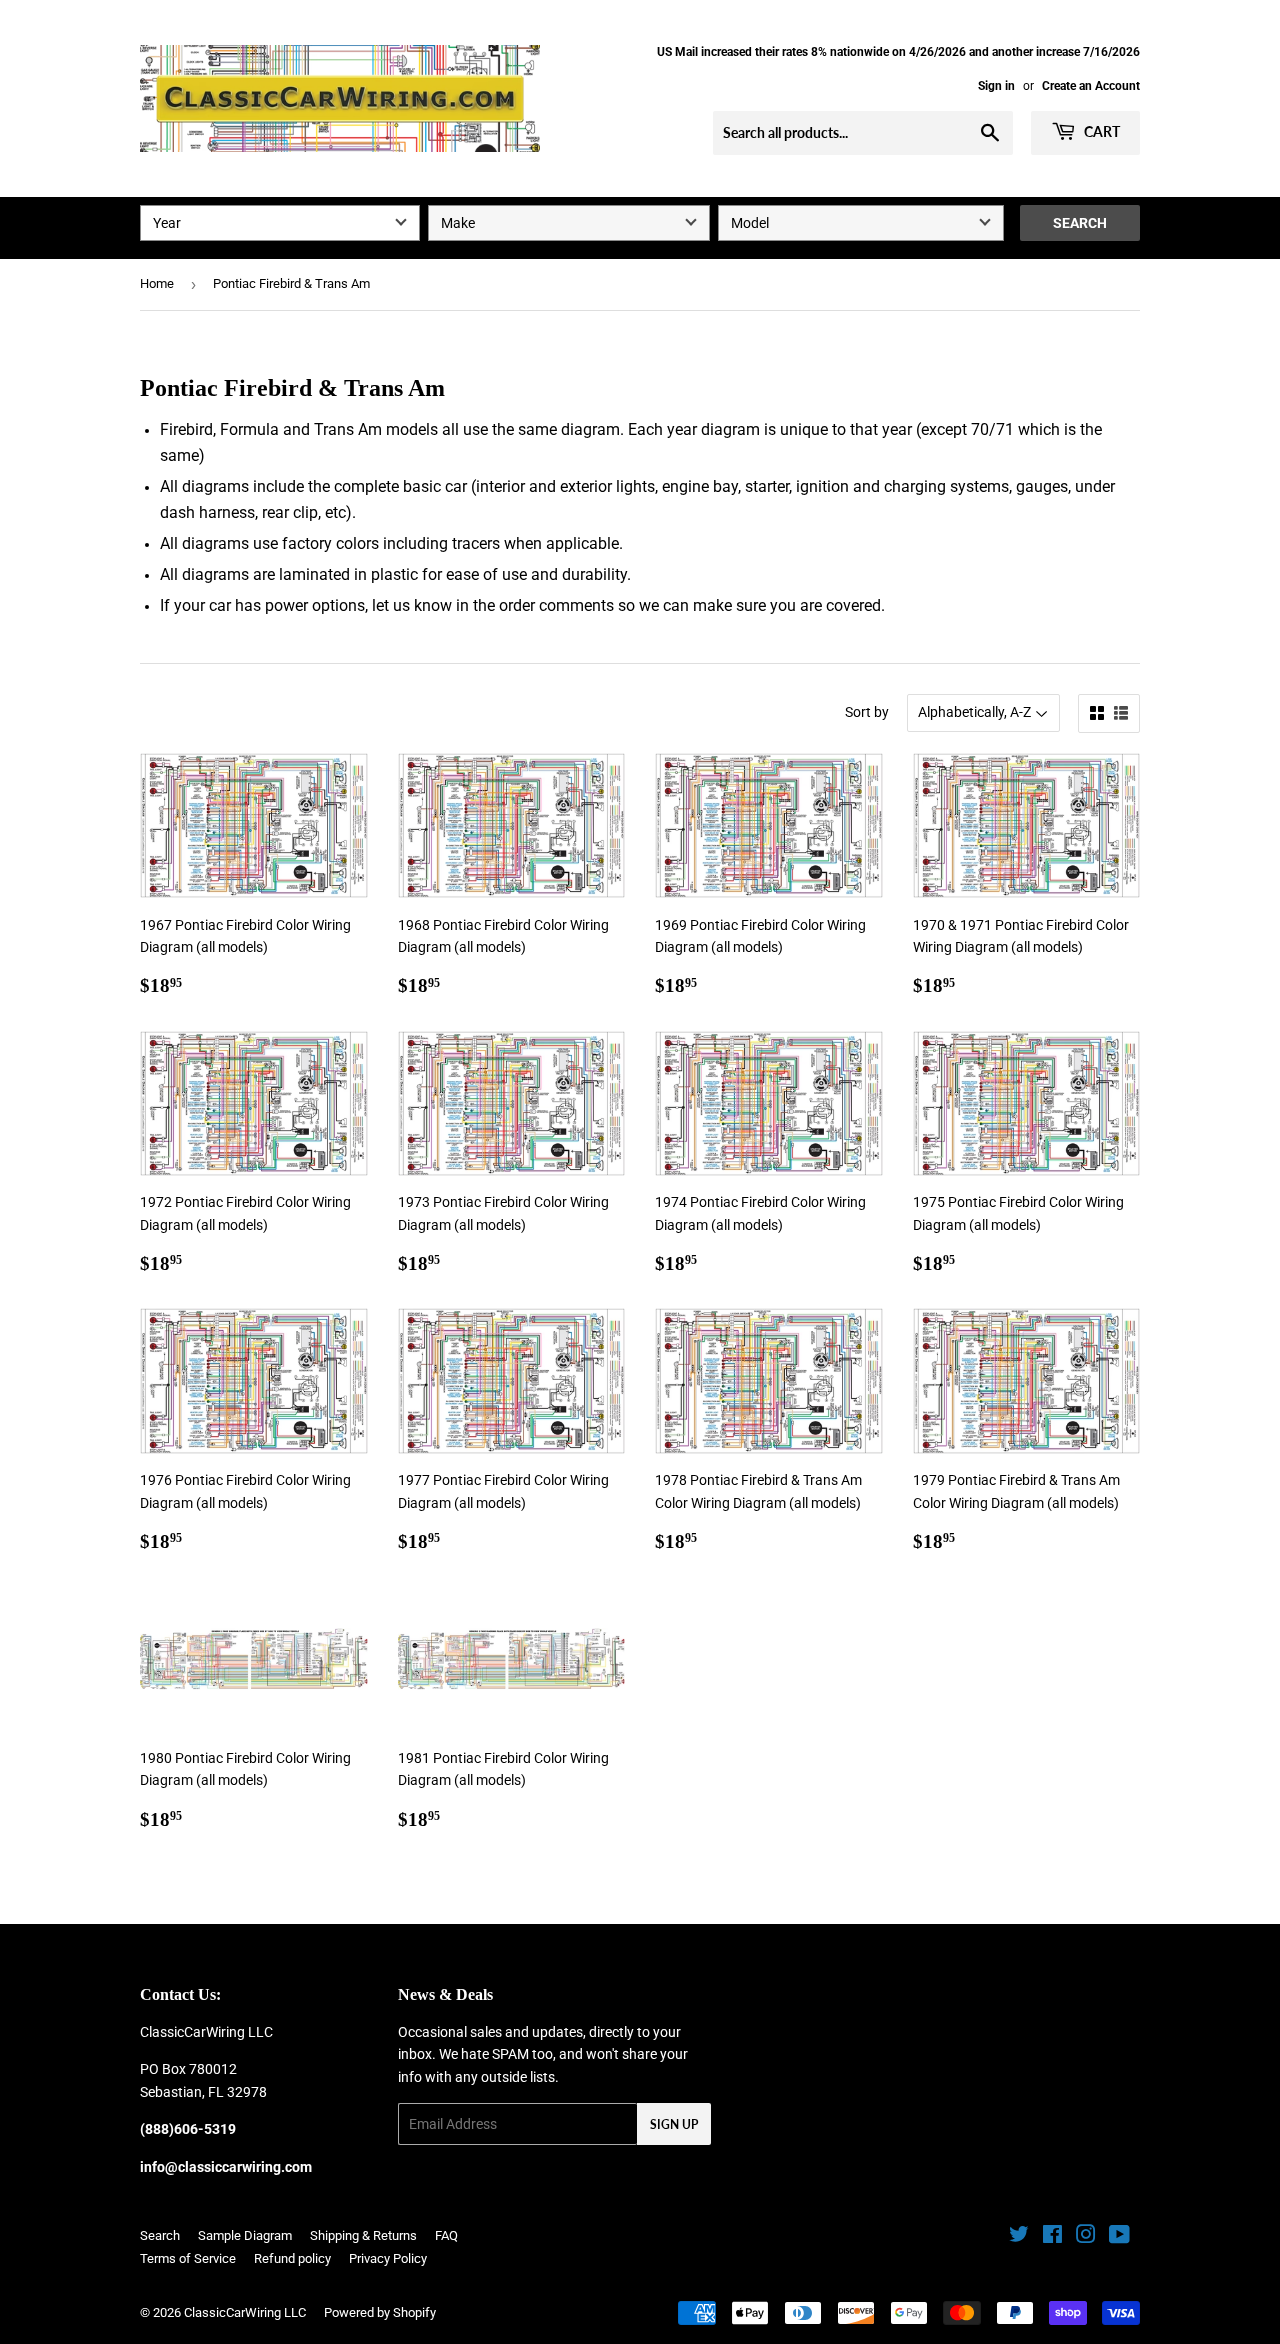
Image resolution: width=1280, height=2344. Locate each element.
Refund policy (292, 2258)
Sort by (867, 712)
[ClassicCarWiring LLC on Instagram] (1086, 2237)
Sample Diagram (245, 2235)
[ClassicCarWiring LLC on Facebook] (1052, 2237)
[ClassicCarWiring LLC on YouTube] (1119, 2237)
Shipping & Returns (363, 2235)
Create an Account (1091, 86)
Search (1080, 223)
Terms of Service (188, 2258)
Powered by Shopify (380, 2312)
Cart (1100, 131)
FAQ (446, 2235)
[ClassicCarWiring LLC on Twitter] (1019, 2237)
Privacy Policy (388, 2258)
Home (157, 283)
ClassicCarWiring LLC (245, 2312)
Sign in (996, 86)
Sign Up (674, 2124)
